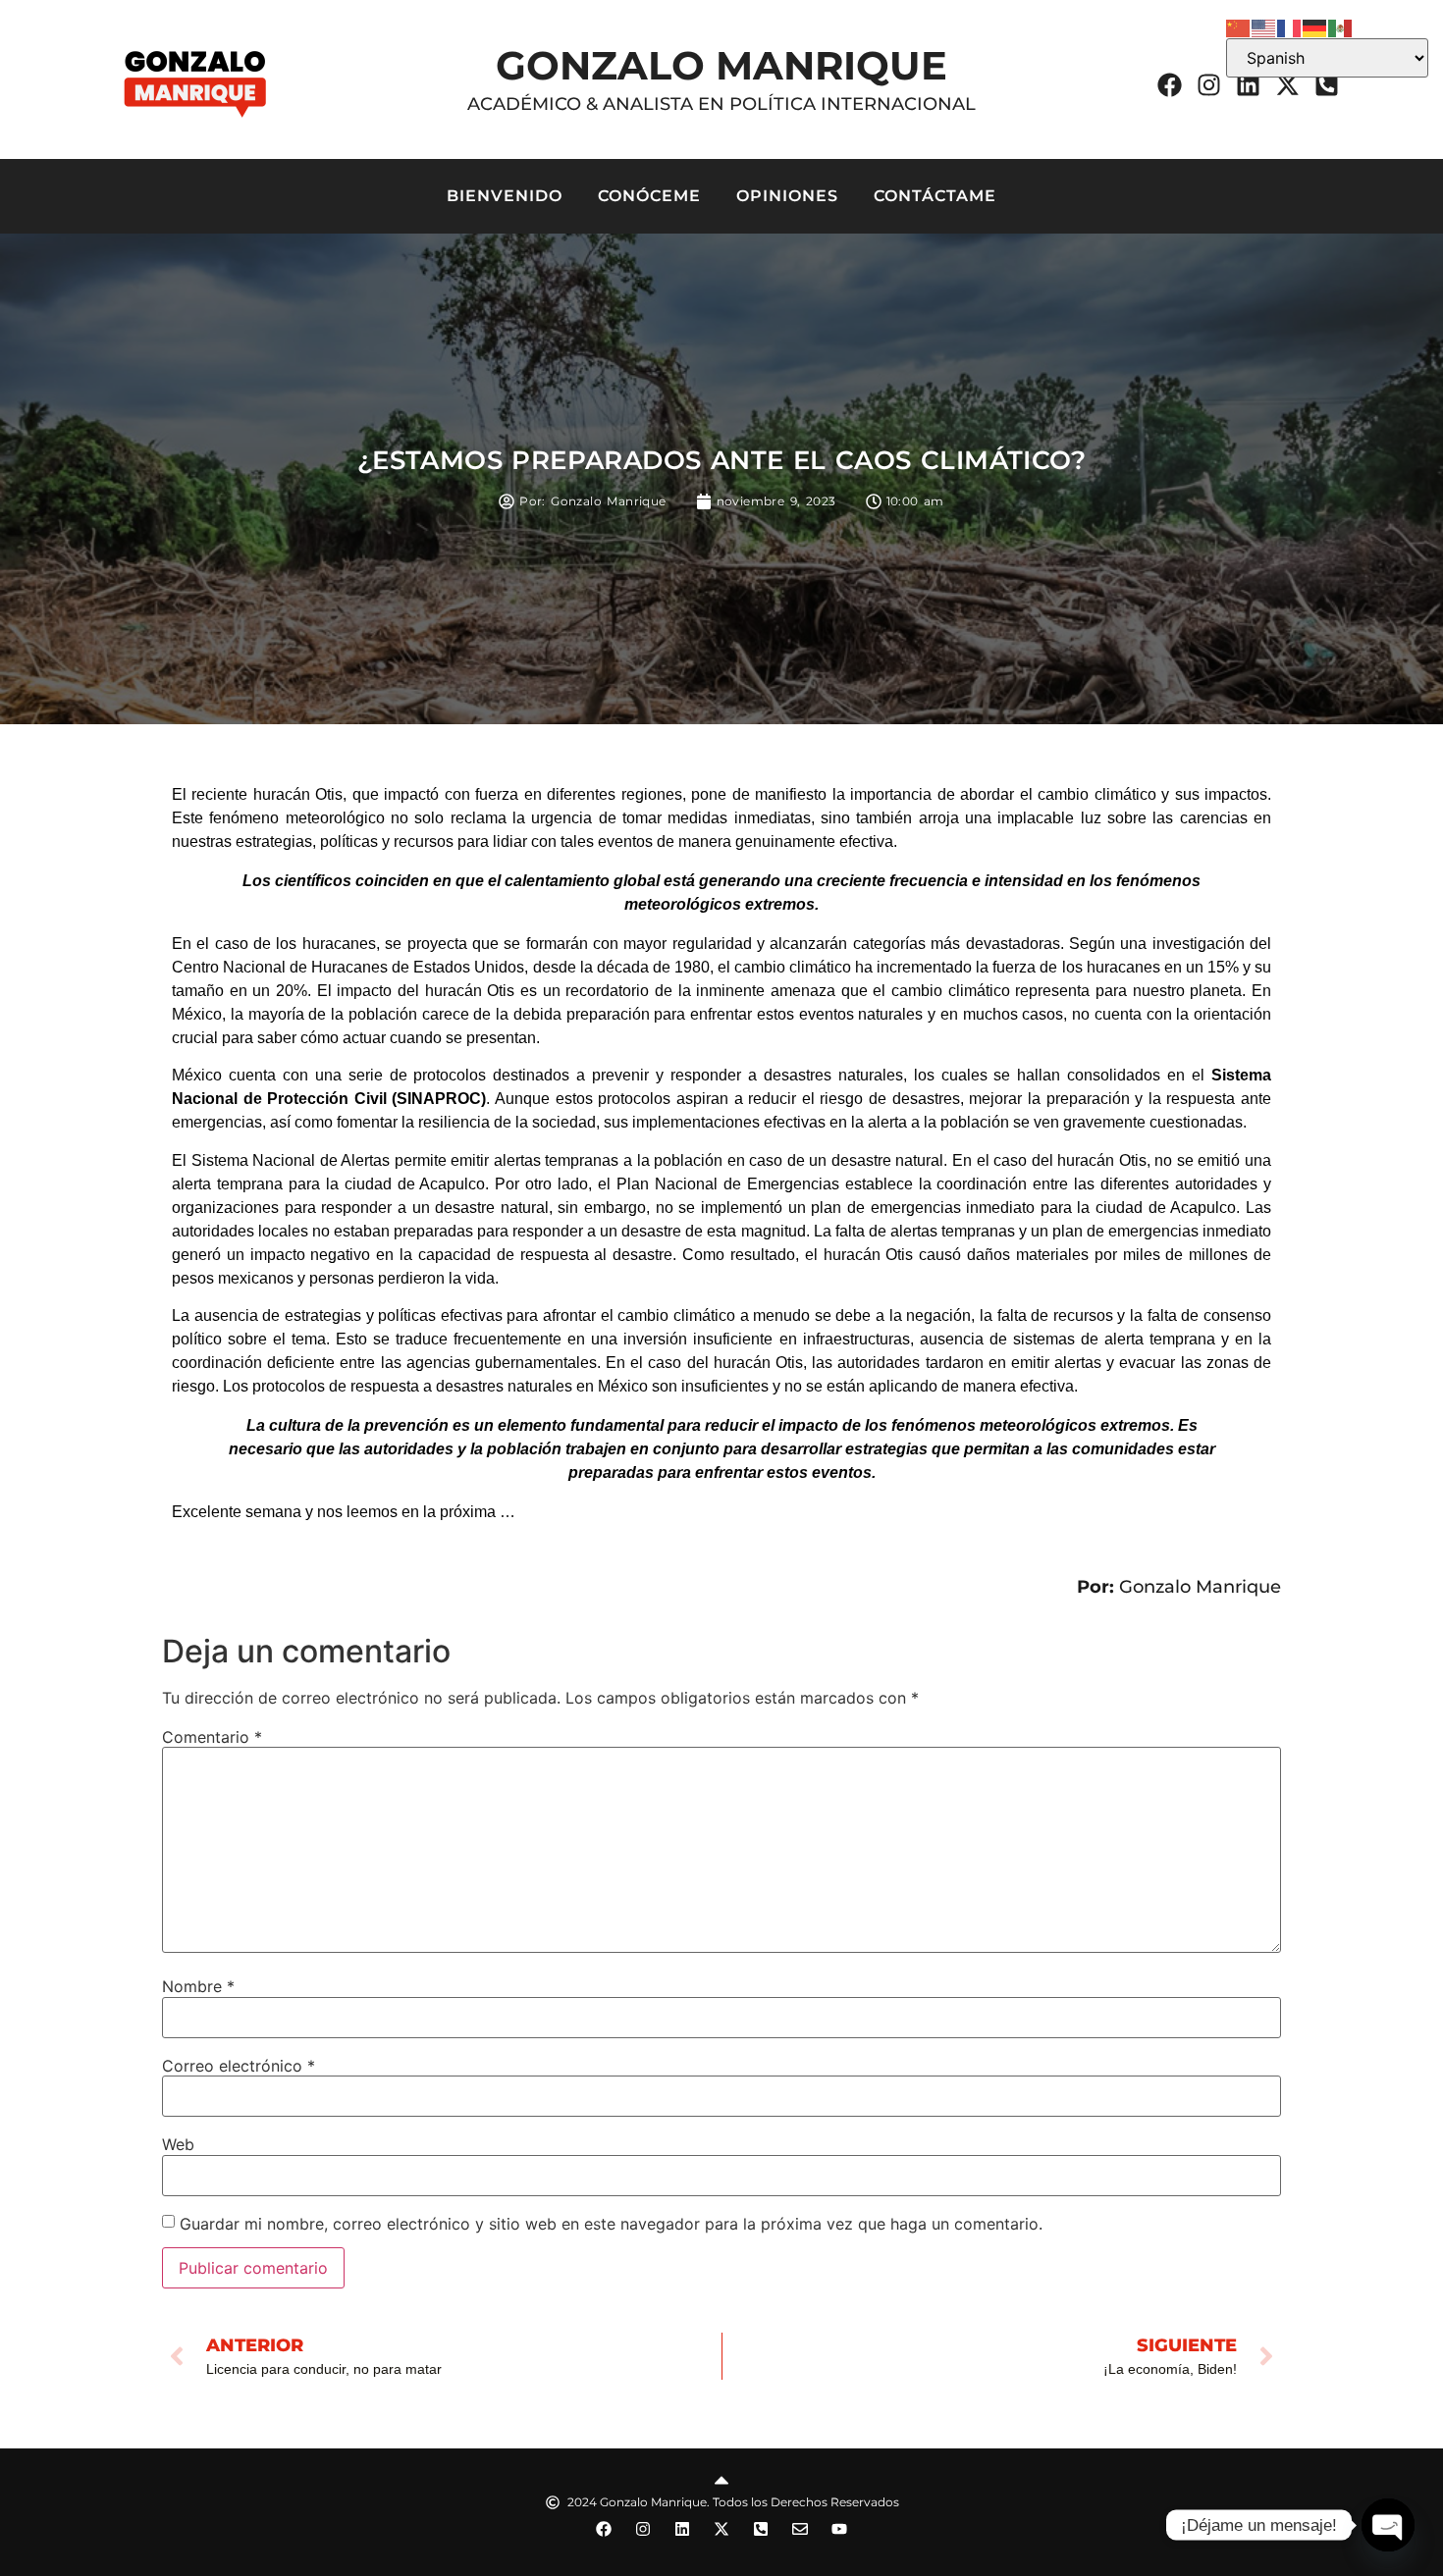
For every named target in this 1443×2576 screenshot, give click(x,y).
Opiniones (787, 196)
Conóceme (649, 196)
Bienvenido (505, 196)
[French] (1290, 26)
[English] (1264, 26)
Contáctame (935, 196)
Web (178, 2144)
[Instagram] (1208, 84)
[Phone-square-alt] (1326, 84)
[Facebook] (1169, 84)
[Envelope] (800, 2529)
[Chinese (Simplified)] (1239, 26)
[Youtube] (839, 2529)
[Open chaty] (1388, 2525)
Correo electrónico (239, 2066)
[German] (1315, 26)
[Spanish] (1341, 26)
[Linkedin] (1248, 84)
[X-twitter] (1287, 84)
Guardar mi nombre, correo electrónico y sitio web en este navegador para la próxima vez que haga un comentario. (611, 2224)
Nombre (198, 1986)
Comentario (212, 1737)
